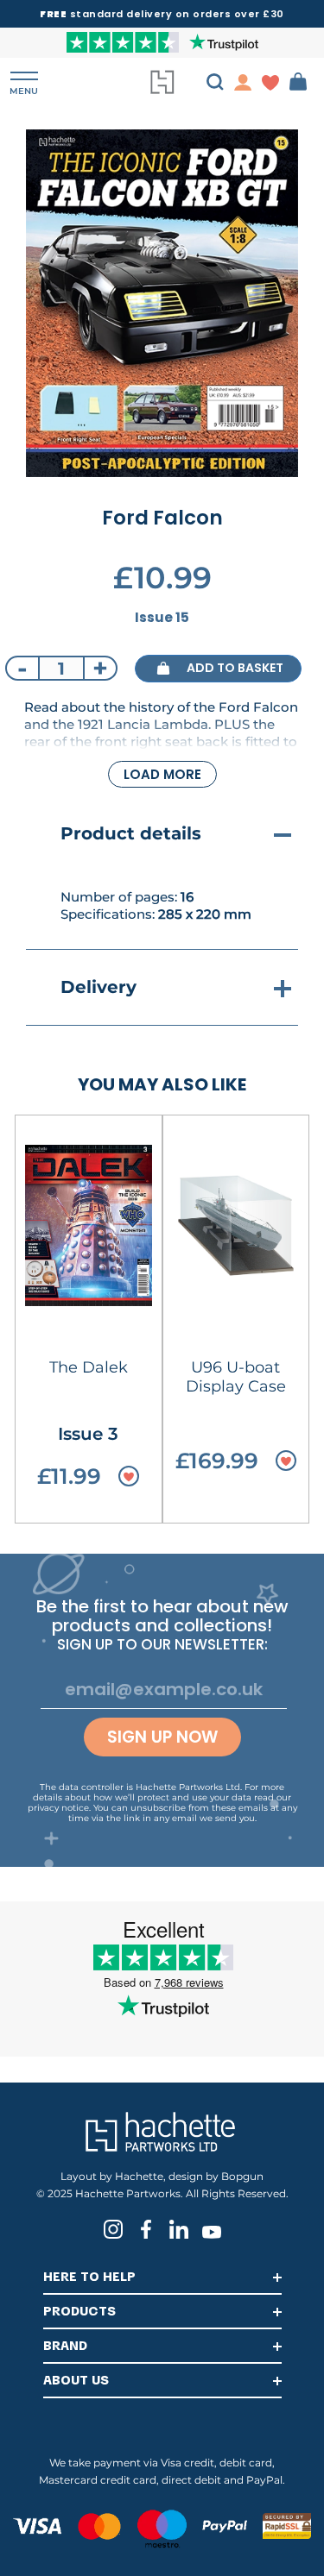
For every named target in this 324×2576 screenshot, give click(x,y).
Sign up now (162, 1737)
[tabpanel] (162, 303)
